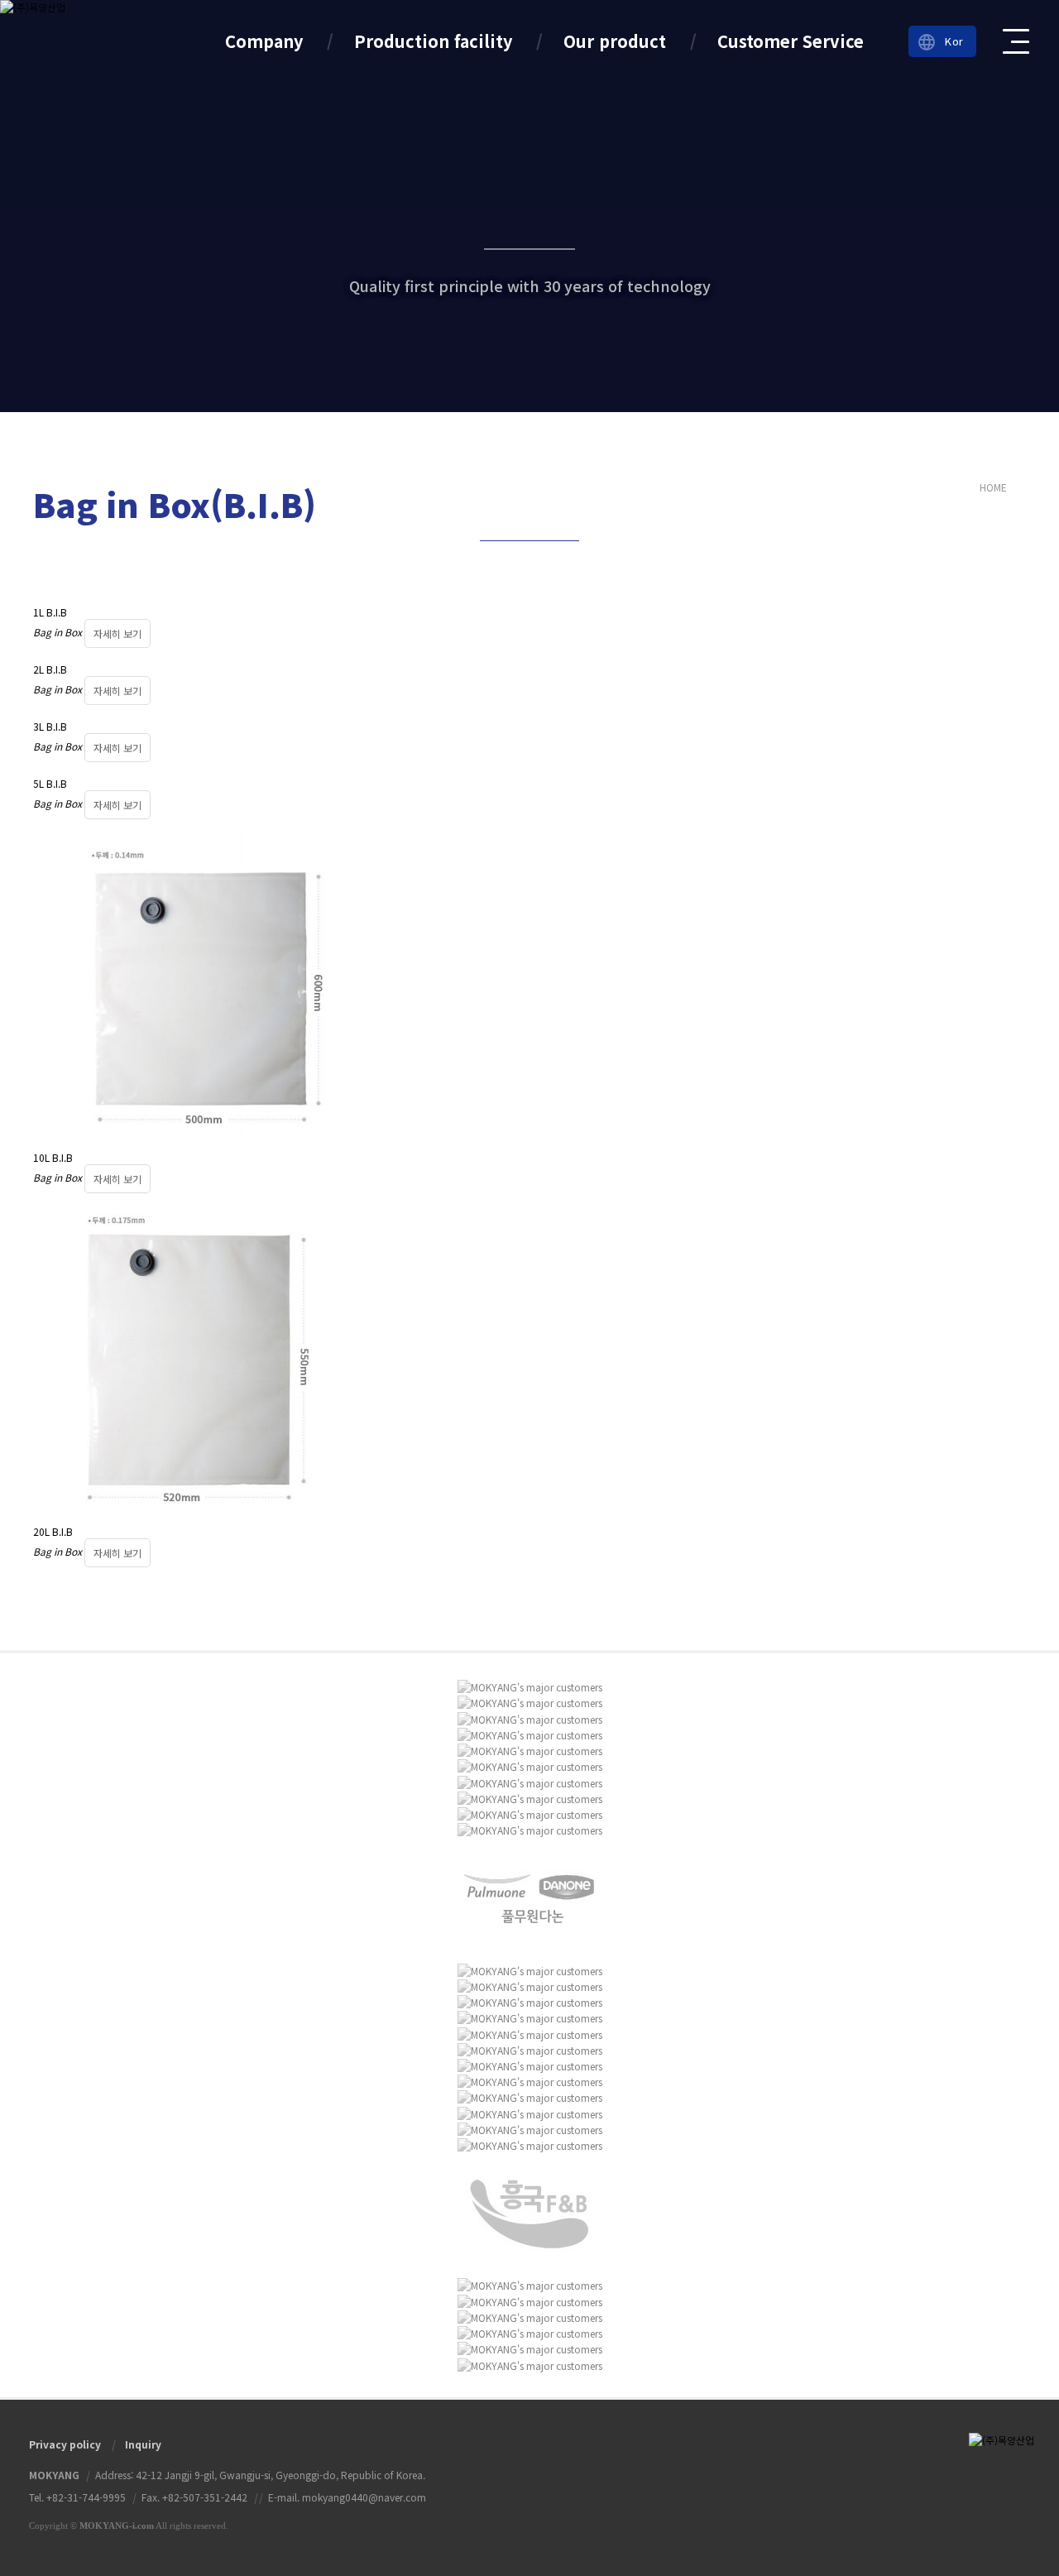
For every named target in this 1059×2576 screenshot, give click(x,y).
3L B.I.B (50, 726)
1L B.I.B (50, 612)
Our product (615, 41)
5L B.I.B (50, 783)
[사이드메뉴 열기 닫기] (1017, 41)
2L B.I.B (50, 669)
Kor (940, 42)
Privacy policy (65, 2444)
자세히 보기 (117, 633)
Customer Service (791, 41)
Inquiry (143, 2444)
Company (264, 41)
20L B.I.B (53, 1531)
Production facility (433, 41)
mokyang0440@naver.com (364, 2497)
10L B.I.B (53, 1157)
